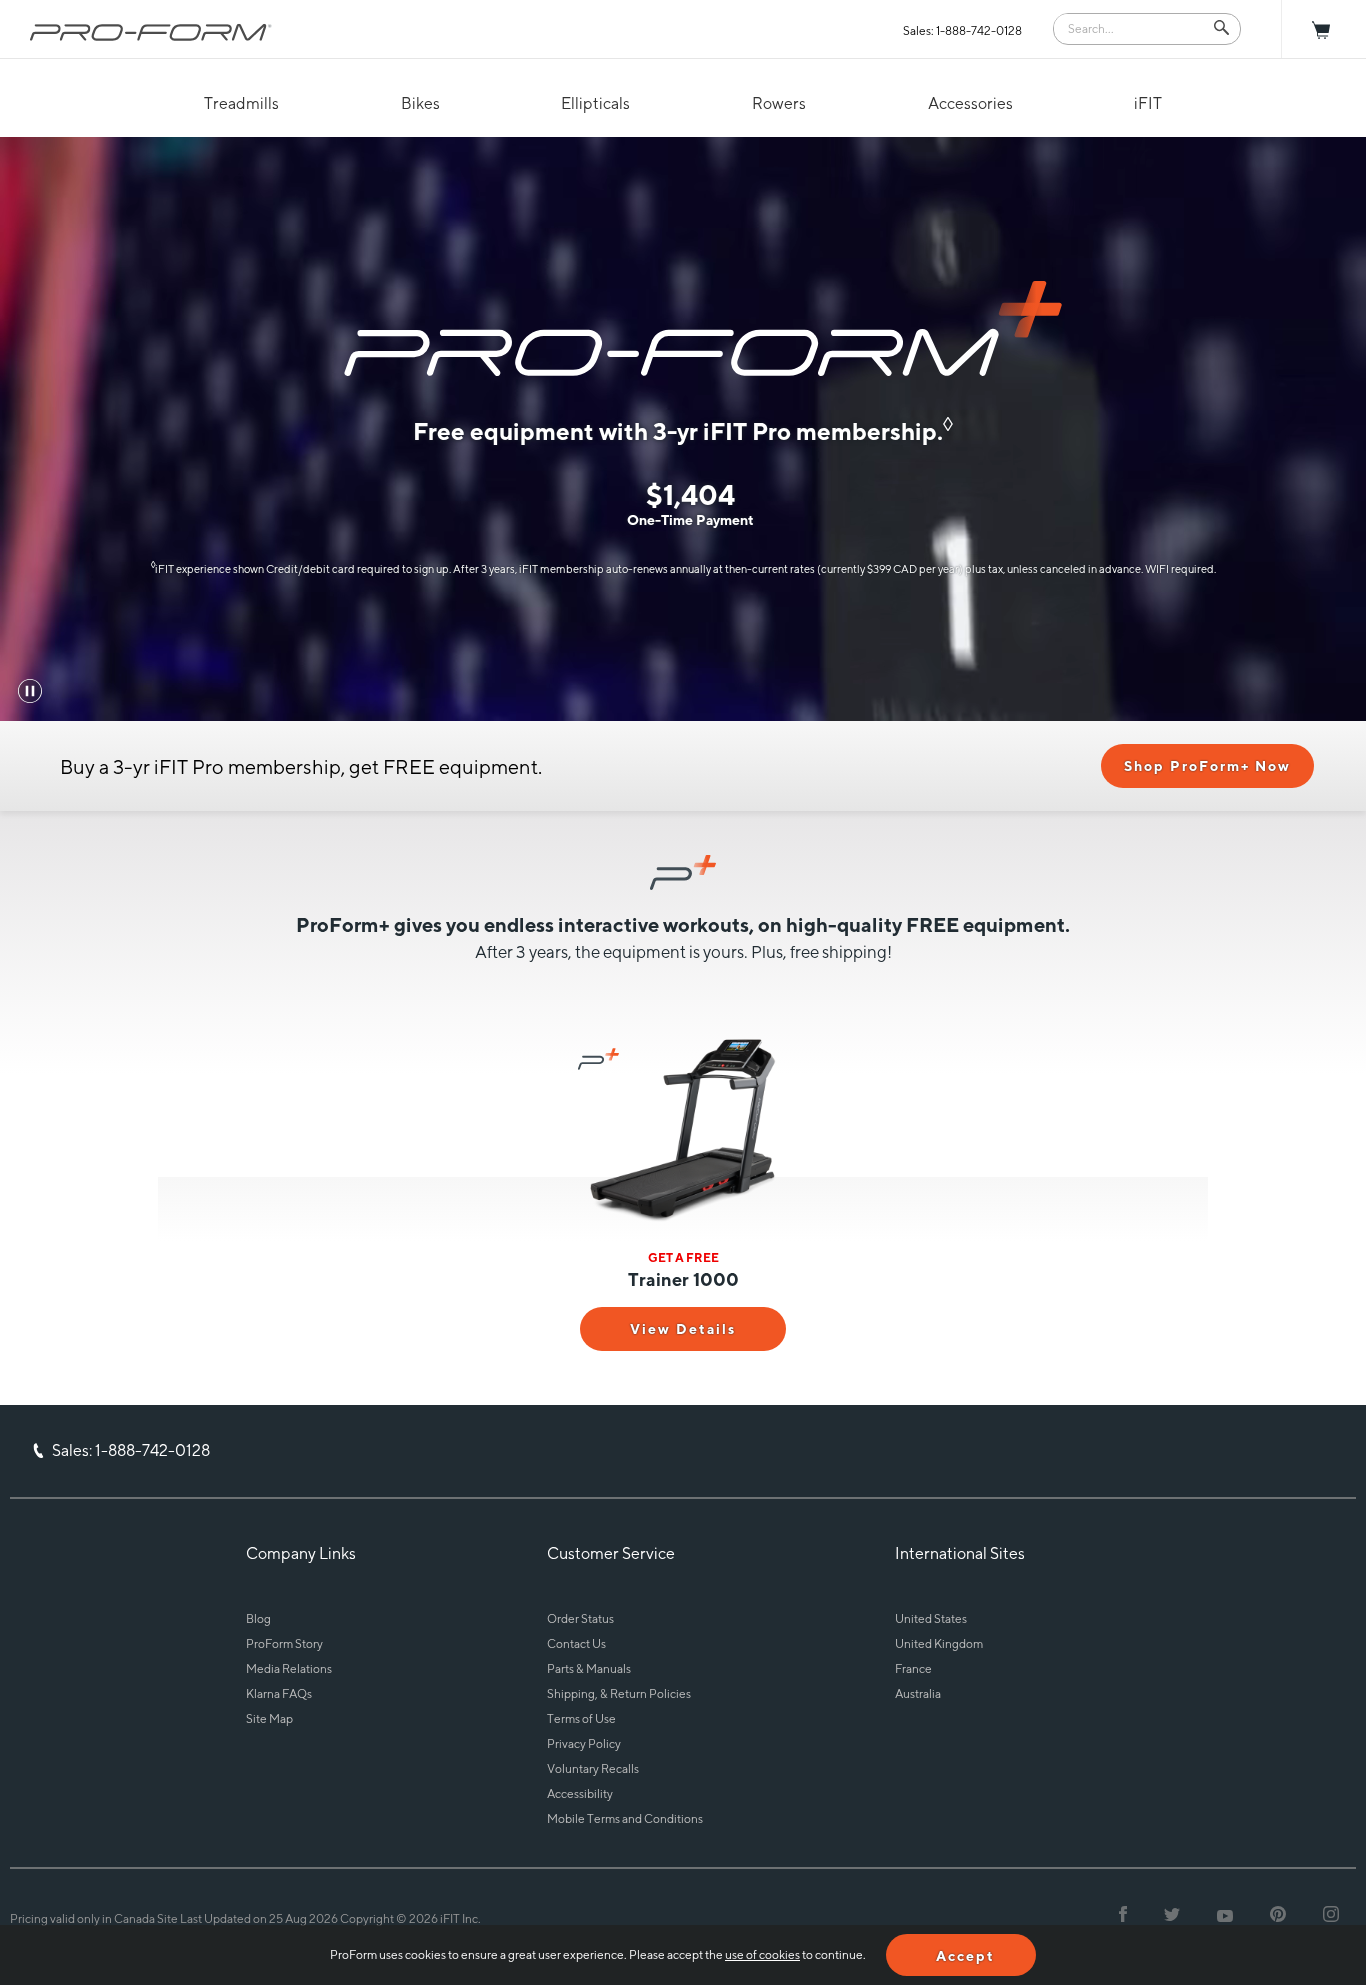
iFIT (1148, 103)
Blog (258, 1618)
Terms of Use (581, 1718)
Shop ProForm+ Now (1207, 765)
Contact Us (576, 1643)
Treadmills (241, 103)
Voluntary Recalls (593, 1768)
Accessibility (580, 1793)
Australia (918, 1693)
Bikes (420, 103)
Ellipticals (595, 103)
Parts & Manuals (589, 1668)
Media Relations (289, 1668)
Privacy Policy (584, 1743)
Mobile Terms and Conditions (625, 1818)
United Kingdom (939, 1643)
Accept (965, 1955)
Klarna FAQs (279, 1693)
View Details (683, 1328)
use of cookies (762, 1954)
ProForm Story (284, 1643)
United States (931, 1618)
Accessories (970, 103)
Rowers (779, 103)
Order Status (580, 1618)
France (913, 1668)
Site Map (269, 1718)
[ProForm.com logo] (151, 32)
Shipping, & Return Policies (619, 1693)
